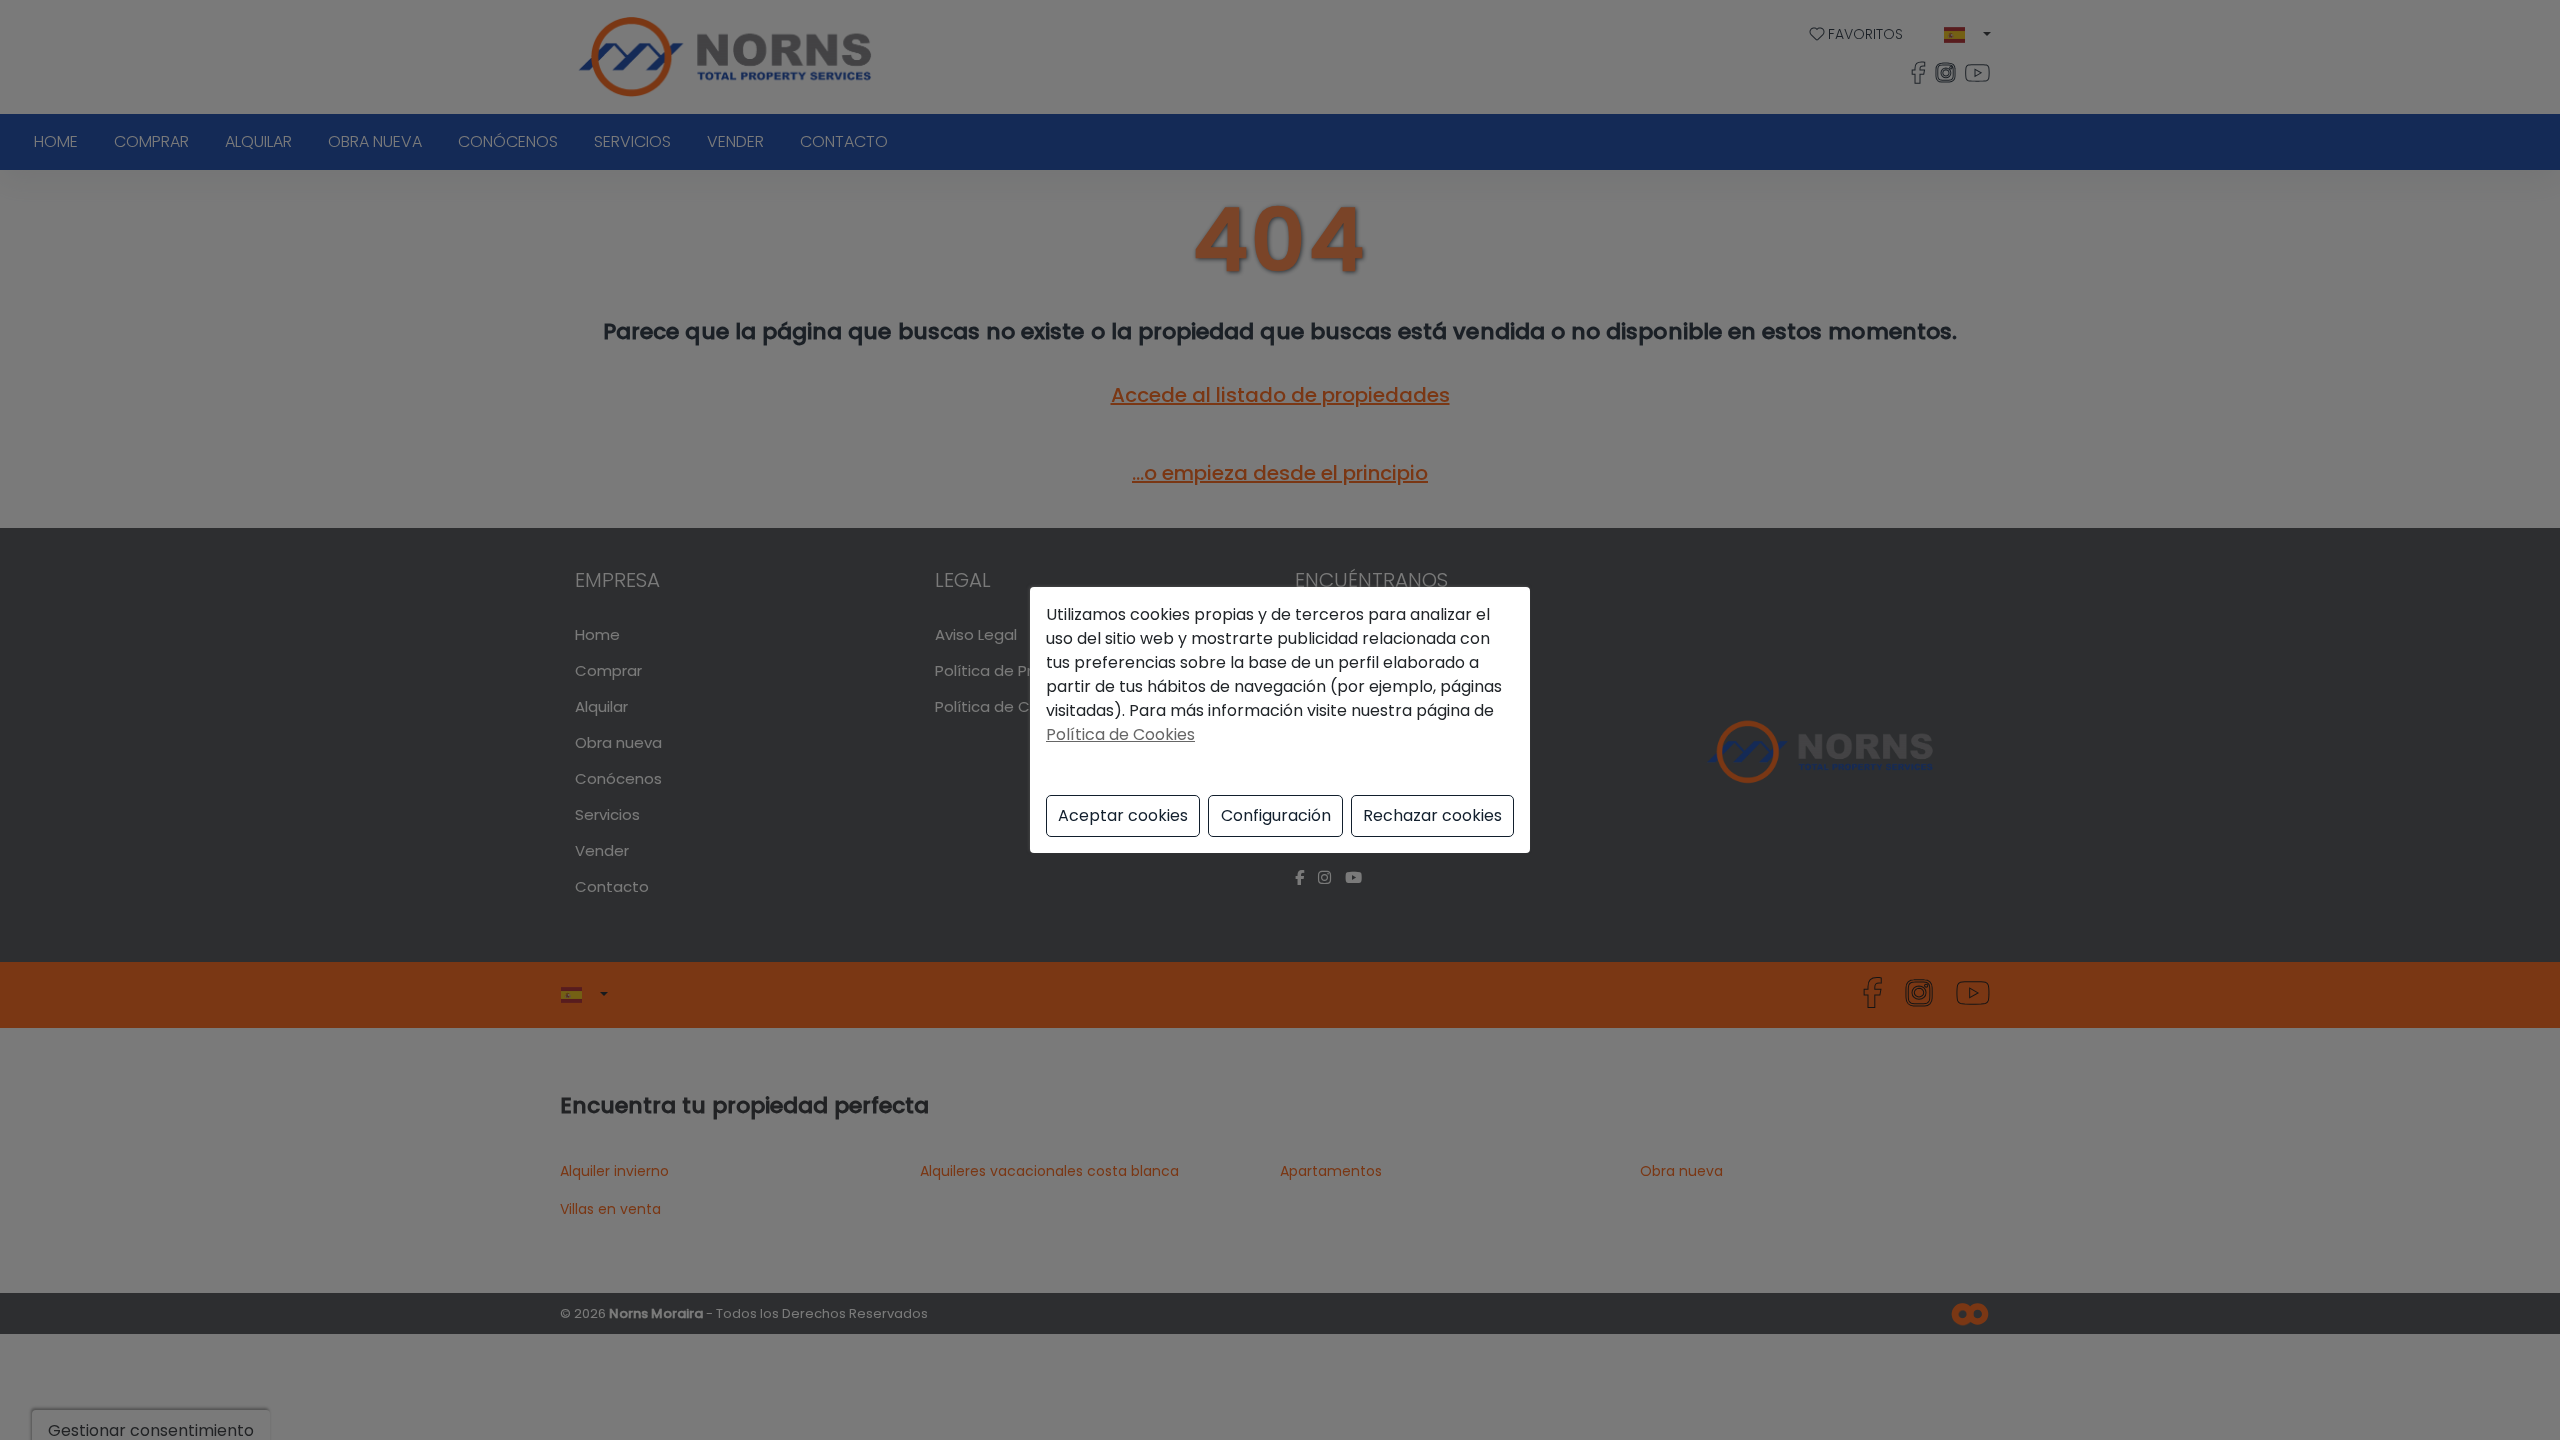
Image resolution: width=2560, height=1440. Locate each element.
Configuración (1276, 815)
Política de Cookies (1120, 734)
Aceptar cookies (1123, 815)
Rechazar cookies (1432, 815)
